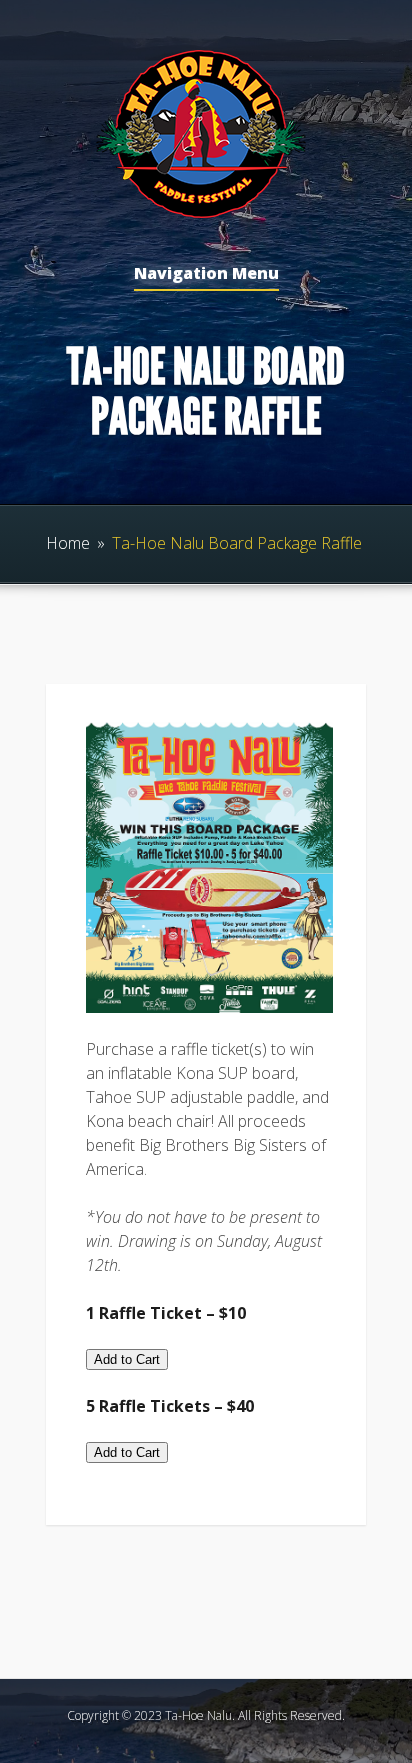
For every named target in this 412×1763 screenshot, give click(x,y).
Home (68, 543)
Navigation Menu (206, 274)
